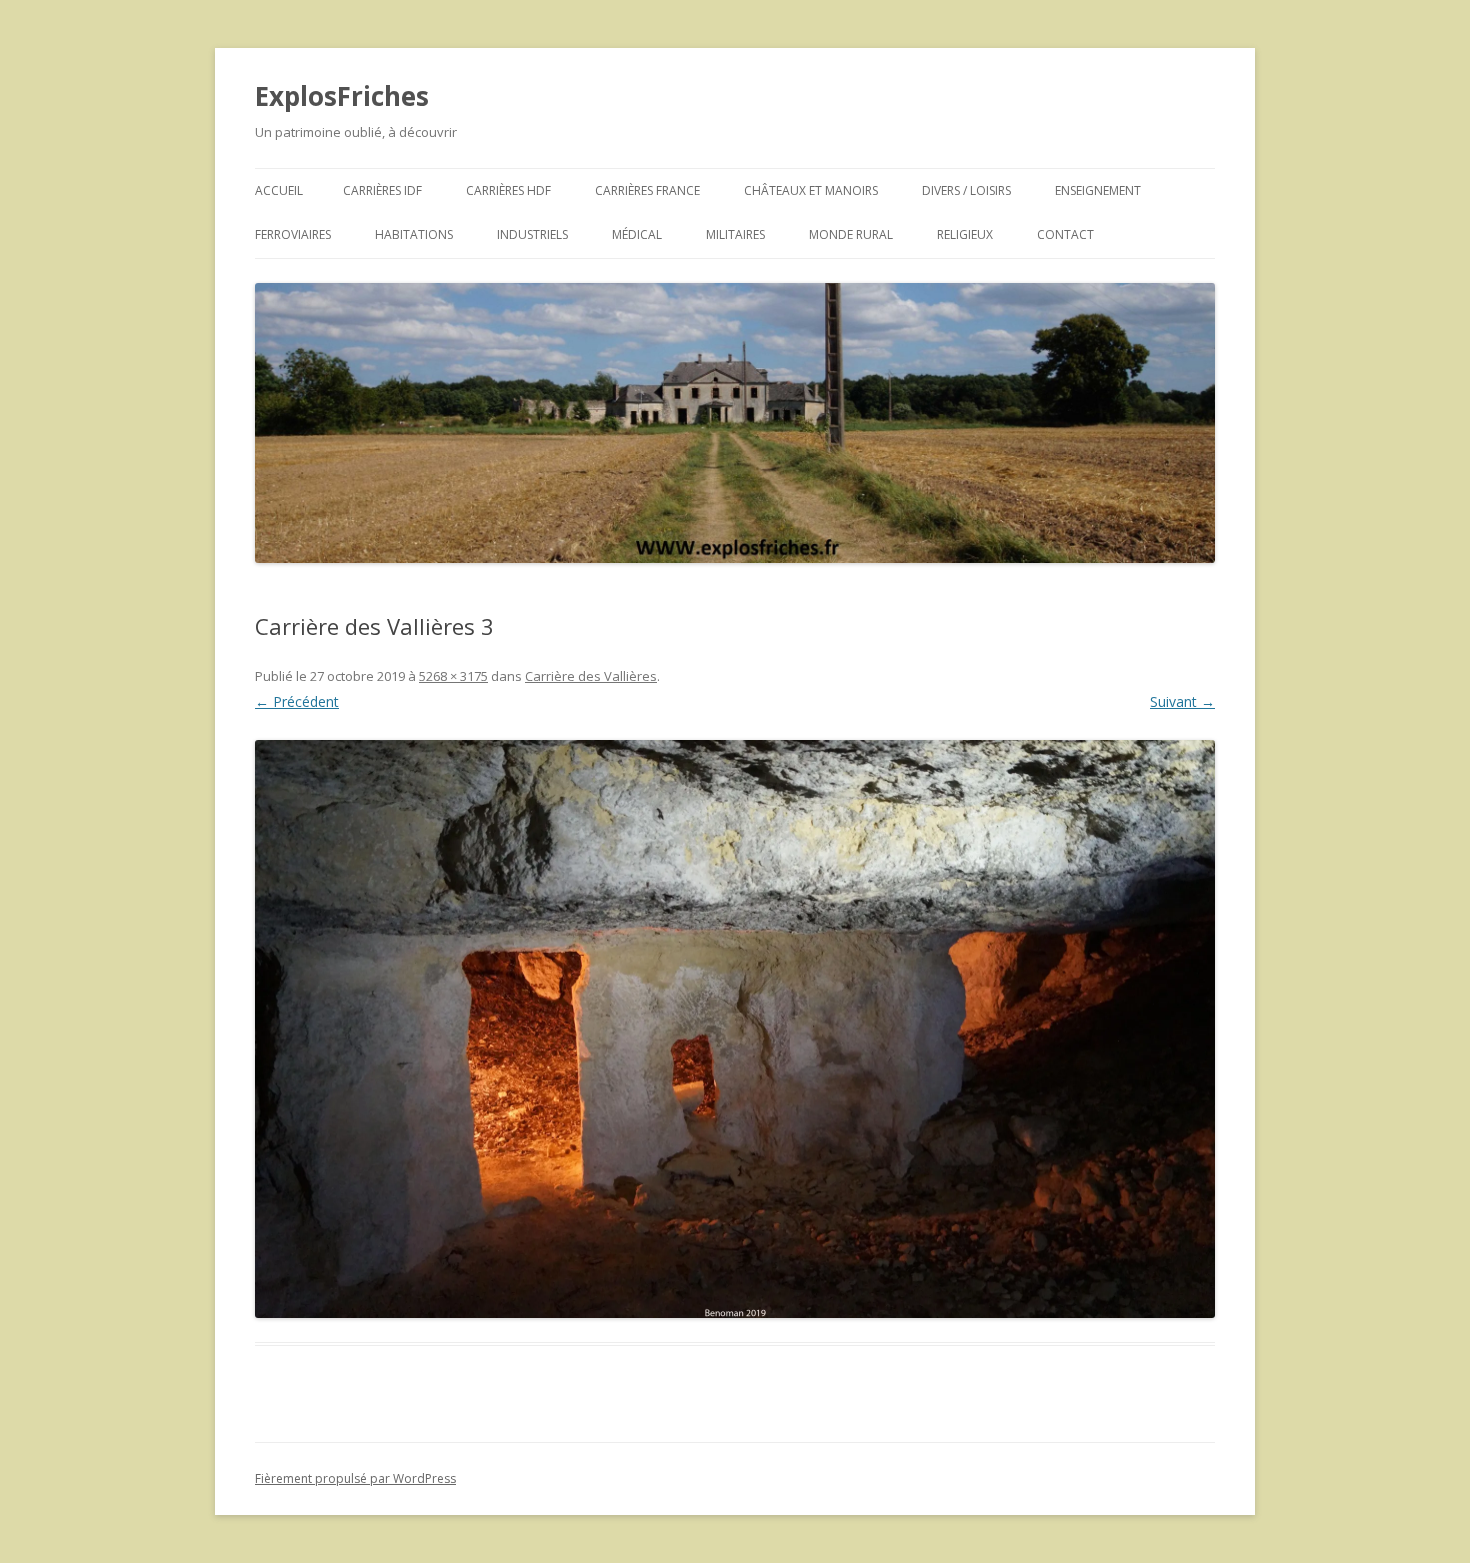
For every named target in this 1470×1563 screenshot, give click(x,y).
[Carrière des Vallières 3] (735, 1029)
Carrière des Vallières (591, 676)
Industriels (532, 234)
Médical (637, 234)
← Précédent (297, 701)
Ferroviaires (293, 234)
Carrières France (647, 190)
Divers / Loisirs (966, 190)
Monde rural (851, 234)
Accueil (279, 190)
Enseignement (1098, 190)
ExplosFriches (342, 96)
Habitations (414, 234)
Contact (1065, 234)
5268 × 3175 (453, 676)
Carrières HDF (508, 190)
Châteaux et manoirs (811, 190)
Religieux (965, 234)
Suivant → (1182, 701)
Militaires (735, 234)
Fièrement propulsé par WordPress (355, 1478)
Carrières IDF (382, 190)
